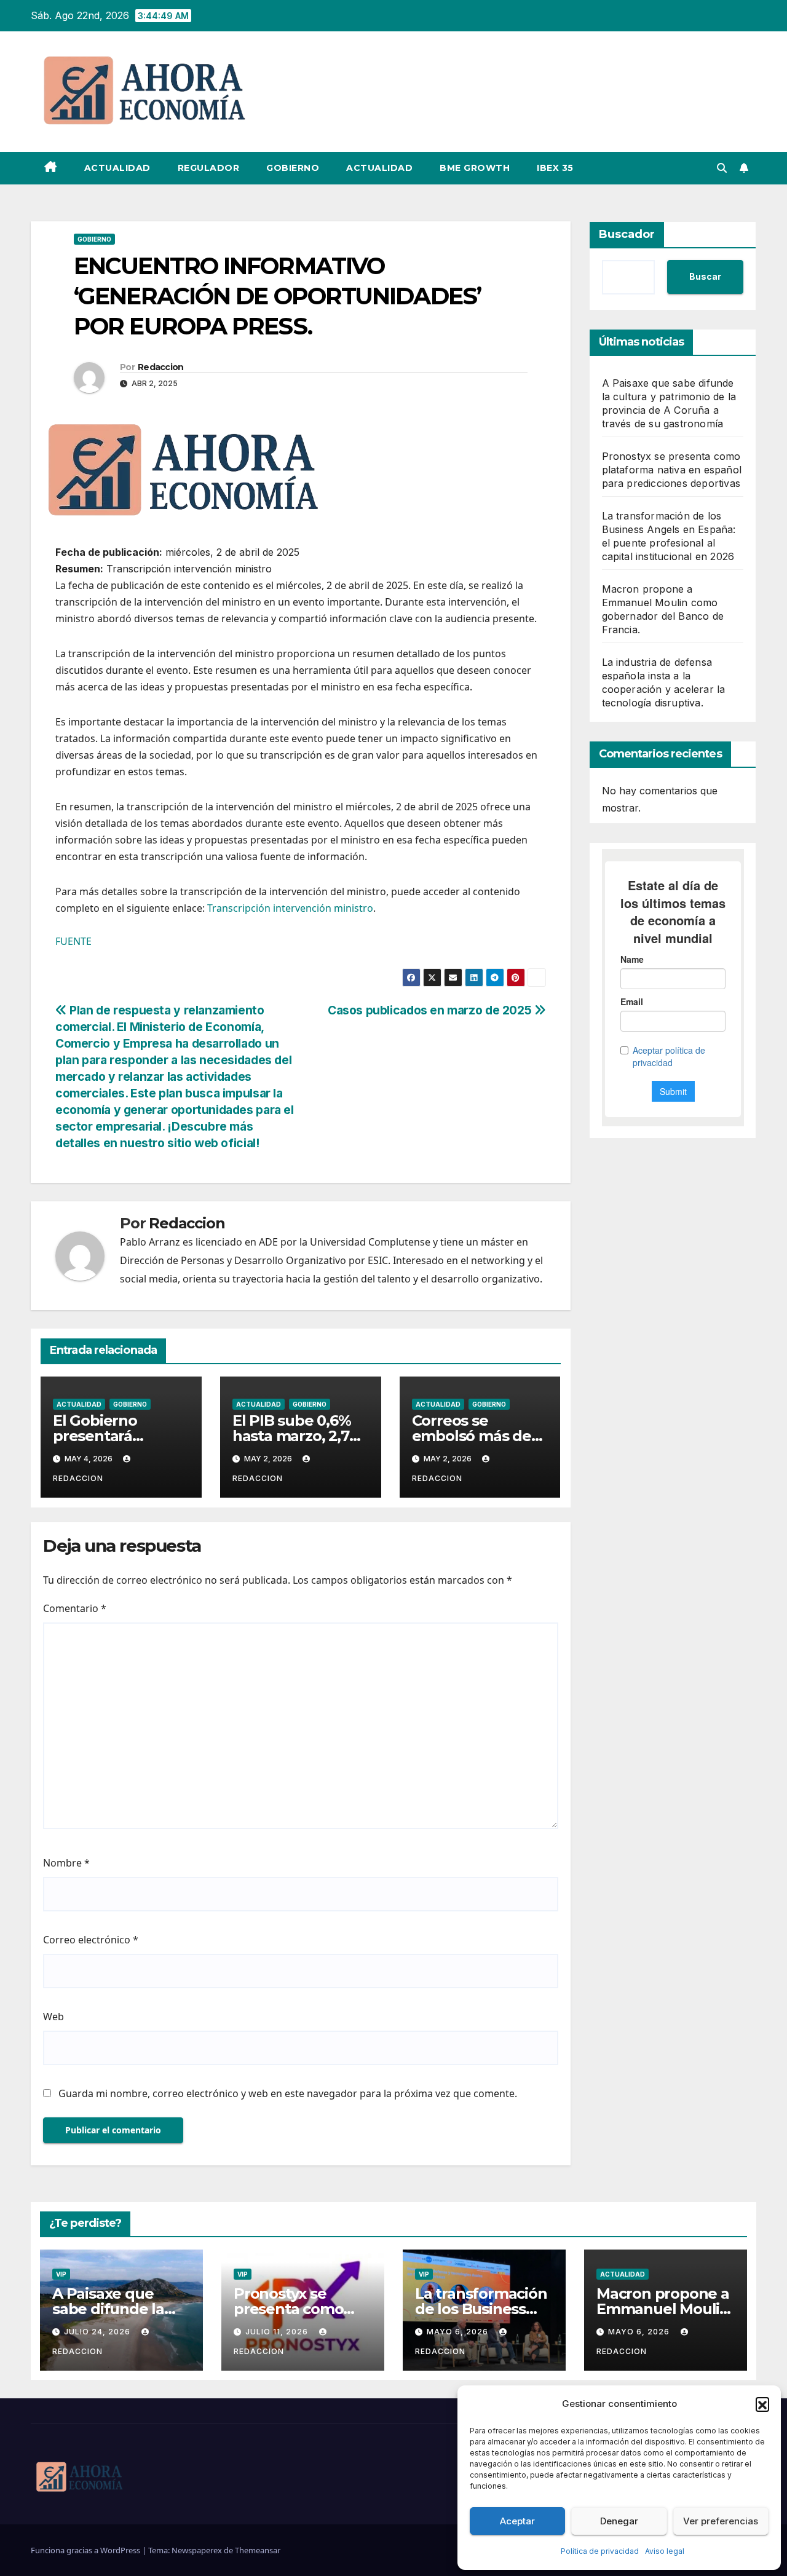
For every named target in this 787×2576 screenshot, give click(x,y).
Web (53, 2017)
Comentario (75, 1608)
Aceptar (517, 2521)
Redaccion (161, 367)
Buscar (705, 276)
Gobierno (293, 168)
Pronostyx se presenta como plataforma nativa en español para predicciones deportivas (672, 470)
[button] (762, 2404)
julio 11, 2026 (278, 2332)
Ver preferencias (721, 2521)
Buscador (627, 234)
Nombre (66, 1863)
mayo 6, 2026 (459, 2332)
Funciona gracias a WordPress (86, 2550)
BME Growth (475, 168)
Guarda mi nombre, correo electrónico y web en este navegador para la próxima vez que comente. (288, 2093)
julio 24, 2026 (98, 2332)
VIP (61, 2274)
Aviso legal (665, 2551)
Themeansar (258, 2550)
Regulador (209, 168)
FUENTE (73, 941)
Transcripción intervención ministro (290, 908)
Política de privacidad (600, 2551)
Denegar (619, 2521)
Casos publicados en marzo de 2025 (431, 1010)
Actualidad (117, 168)
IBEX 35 (555, 168)
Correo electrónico (91, 1940)
